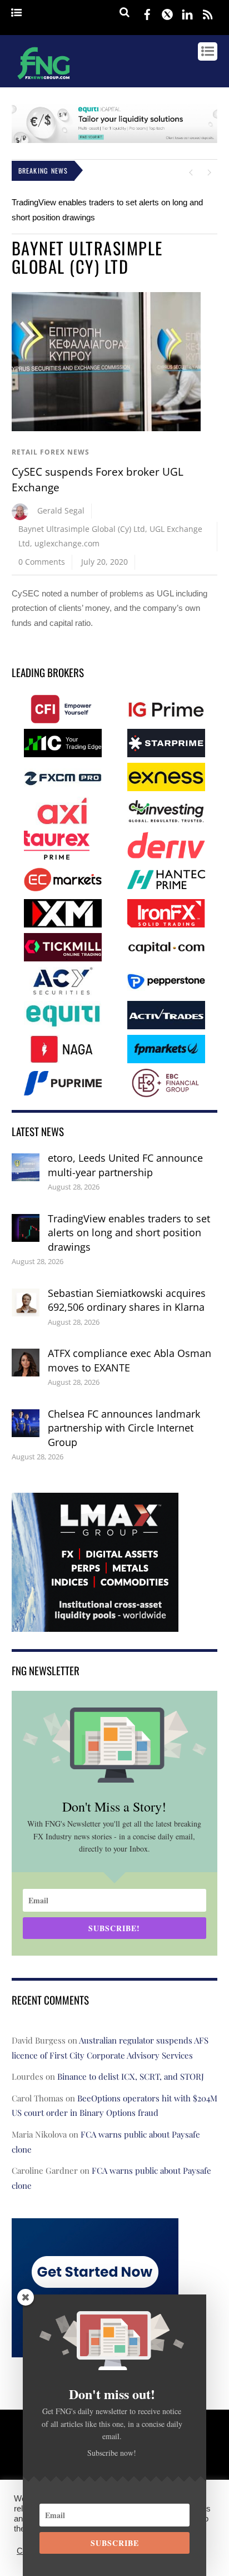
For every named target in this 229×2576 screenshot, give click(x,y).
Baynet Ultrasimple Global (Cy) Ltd (82, 529)
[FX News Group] (44, 81)
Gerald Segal (61, 510)
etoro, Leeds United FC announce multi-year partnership (125, 1165)
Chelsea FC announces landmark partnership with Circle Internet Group (124, 1428)
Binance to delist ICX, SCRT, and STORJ (131, 2076)
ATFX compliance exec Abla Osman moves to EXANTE (130, 1360)
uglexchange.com (67, 543)
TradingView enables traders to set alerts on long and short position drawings (129, 1233)
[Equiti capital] (115, 140)
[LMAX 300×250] (95, 1624)
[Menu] (16, 13)
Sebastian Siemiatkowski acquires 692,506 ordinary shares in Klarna (127, 1300)
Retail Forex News (51, 452)
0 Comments (42, 562)
